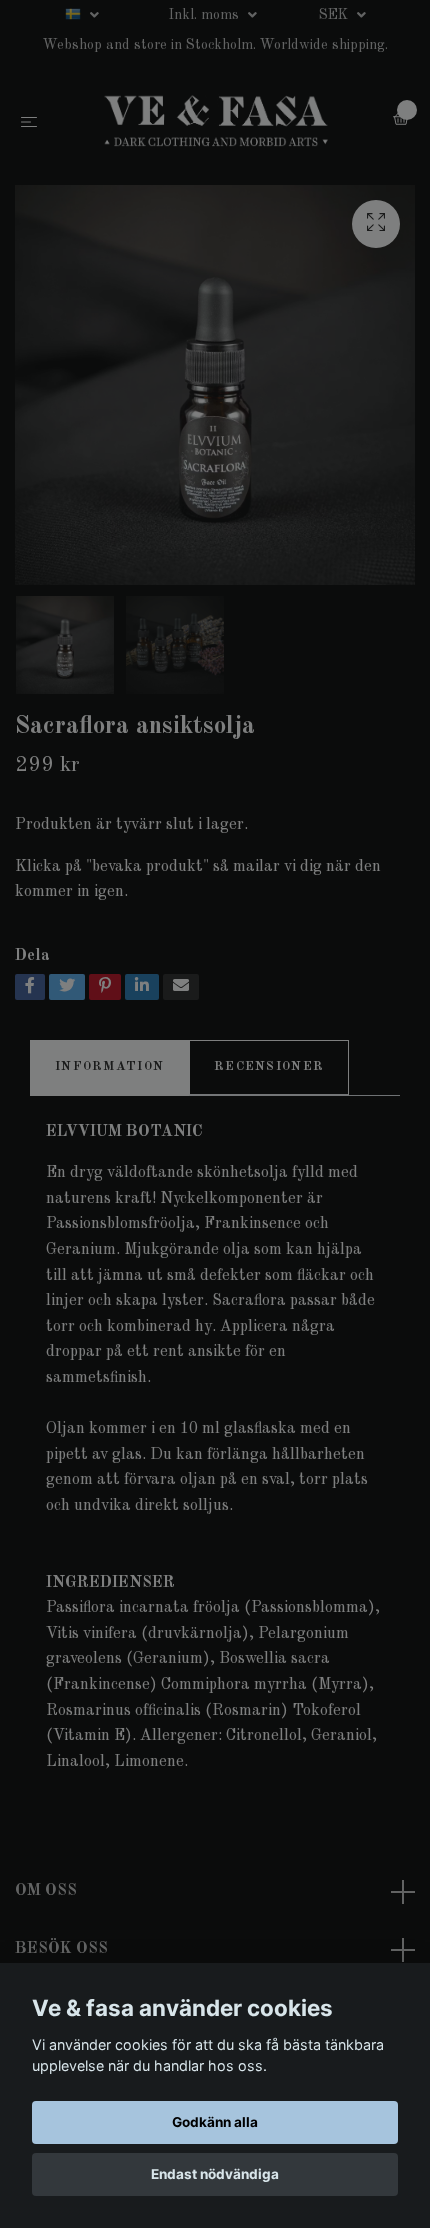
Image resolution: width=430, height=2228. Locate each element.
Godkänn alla (215, 2122)
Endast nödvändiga (215, 2174)
